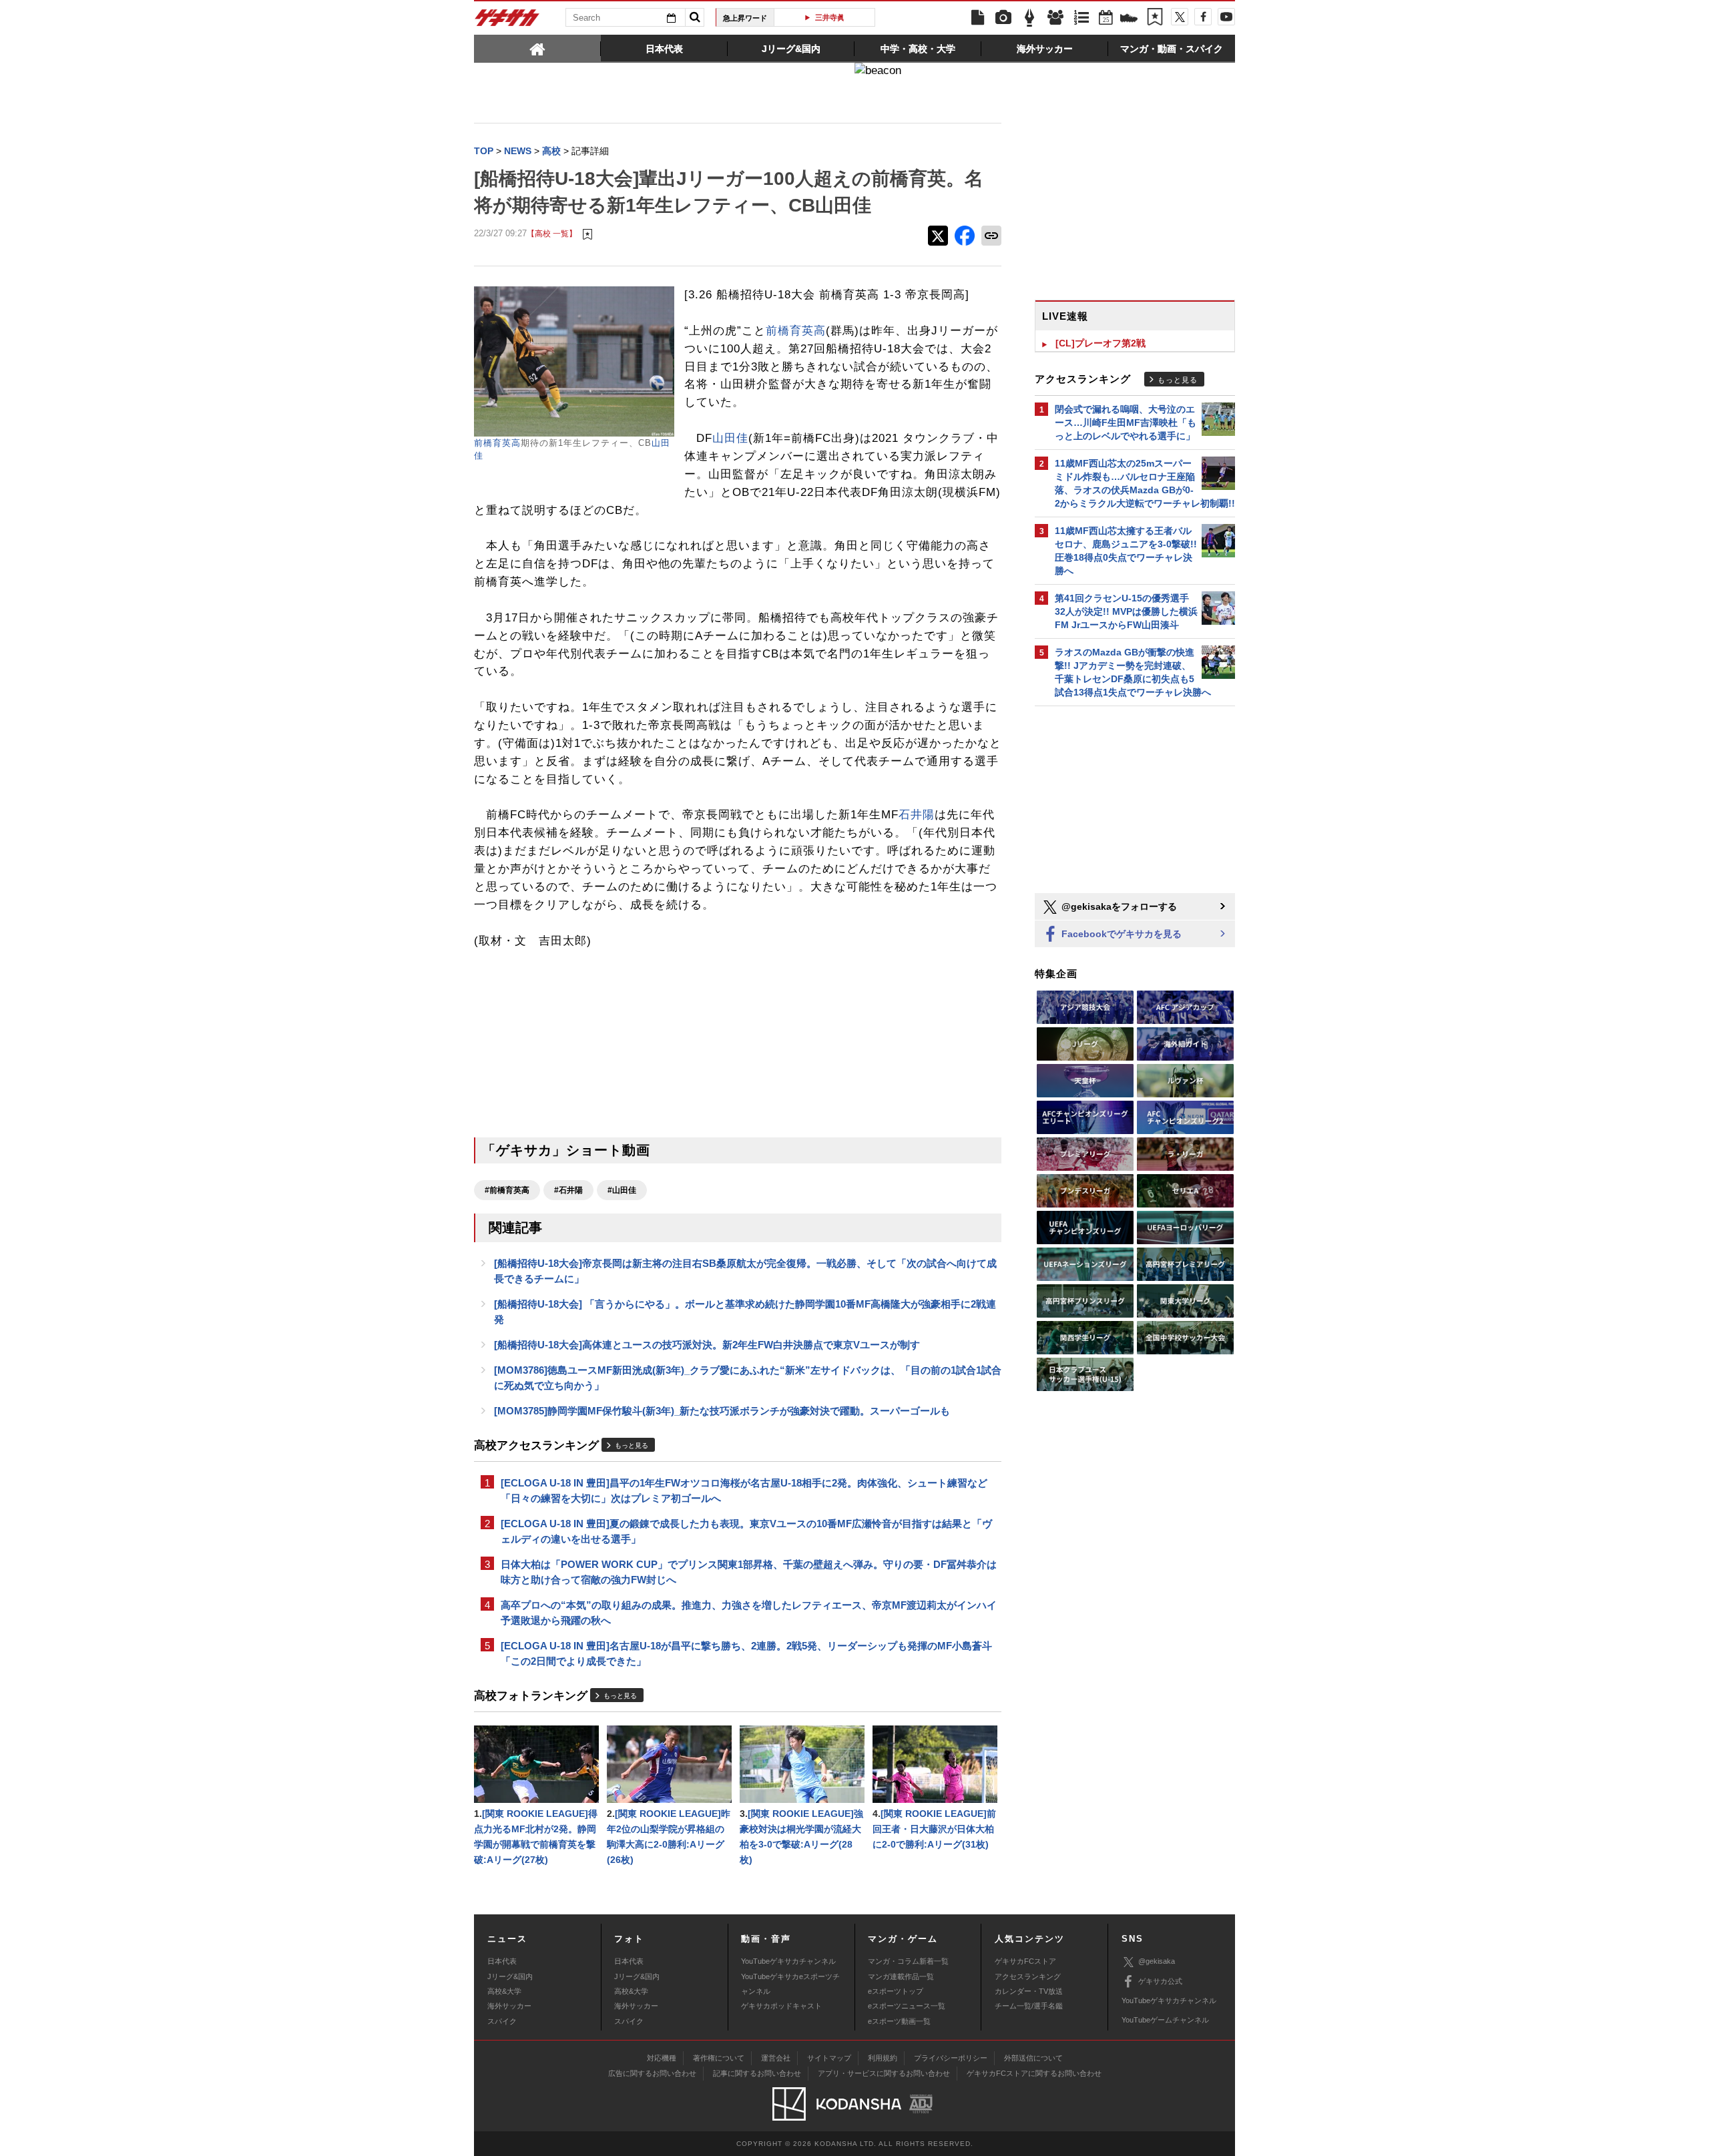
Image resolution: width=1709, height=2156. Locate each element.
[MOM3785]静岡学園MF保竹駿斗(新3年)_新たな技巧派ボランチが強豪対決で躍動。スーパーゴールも (722, 1411)
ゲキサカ (507, 21)
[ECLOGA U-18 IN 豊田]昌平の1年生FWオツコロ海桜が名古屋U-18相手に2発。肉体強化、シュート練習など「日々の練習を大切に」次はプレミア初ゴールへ (744, 1491)
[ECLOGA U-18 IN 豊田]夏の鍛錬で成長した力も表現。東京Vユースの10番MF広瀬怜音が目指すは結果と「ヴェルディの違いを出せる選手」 (746, 1531)
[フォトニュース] (1003, 18)
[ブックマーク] (1155, 18)
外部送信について (1033, 2058)
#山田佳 (622, 1190)
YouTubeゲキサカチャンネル (788, 1961)
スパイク (502, 2021)
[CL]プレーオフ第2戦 (1101, 343)
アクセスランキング (1028, 1976)
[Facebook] (1203, 17)
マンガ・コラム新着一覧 (908, 1961)
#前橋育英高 (507, 1190)
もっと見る (632, 1445)
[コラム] (1029, 18)
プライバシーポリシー (951, 2058)
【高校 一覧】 (552, 233)
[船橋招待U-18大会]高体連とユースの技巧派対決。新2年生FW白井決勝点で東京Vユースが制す (707, 1345)
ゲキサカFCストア (1025, 1961)
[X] (1180, 17)
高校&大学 (504, 1991)
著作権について (719, 2058)
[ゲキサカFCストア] (1129, 19)
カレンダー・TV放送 (1029, 1991)
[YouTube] (1226, 17)
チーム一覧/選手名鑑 (1029, 2006)
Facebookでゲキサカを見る (1120, 934)
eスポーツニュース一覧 (907, 2006)
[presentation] (537, 48)
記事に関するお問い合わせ (757, 2073)
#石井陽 (568, 1190)
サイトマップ (829, 2058)
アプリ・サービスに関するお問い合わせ (884, 2073)
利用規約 (883, 2058)
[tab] (537, 48)
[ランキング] (1081, 18)
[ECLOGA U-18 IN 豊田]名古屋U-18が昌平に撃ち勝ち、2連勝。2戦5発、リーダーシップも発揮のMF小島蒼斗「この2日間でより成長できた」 (746, 1653)
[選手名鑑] (1055, 18)
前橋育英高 (497, 443)
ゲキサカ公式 (1160, 1981)
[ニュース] (977, 18)
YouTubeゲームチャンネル (1165, 2020)
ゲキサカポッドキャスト (781, 2006)
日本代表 (502, 1961)
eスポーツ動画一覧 (899, 2021)
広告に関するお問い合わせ (652, 2073)
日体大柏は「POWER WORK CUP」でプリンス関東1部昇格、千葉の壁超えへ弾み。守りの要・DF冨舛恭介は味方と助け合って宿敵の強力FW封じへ (749, 1572)
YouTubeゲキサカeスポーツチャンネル (790, 1984)
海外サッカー (509, 2006)
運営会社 (776, 2058)
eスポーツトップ (896, 1991)
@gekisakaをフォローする (1118, 906)
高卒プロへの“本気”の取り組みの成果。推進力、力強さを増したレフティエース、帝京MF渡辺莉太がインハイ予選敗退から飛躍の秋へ (749, 1613)
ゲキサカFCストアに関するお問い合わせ (1034, 2073)
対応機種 (662, 2058)
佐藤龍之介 (847, 17)
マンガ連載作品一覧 (901, 1976)
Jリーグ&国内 (510, 1976)
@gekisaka (1157, 1961)
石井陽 (917, 815)
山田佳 (730, 438)
